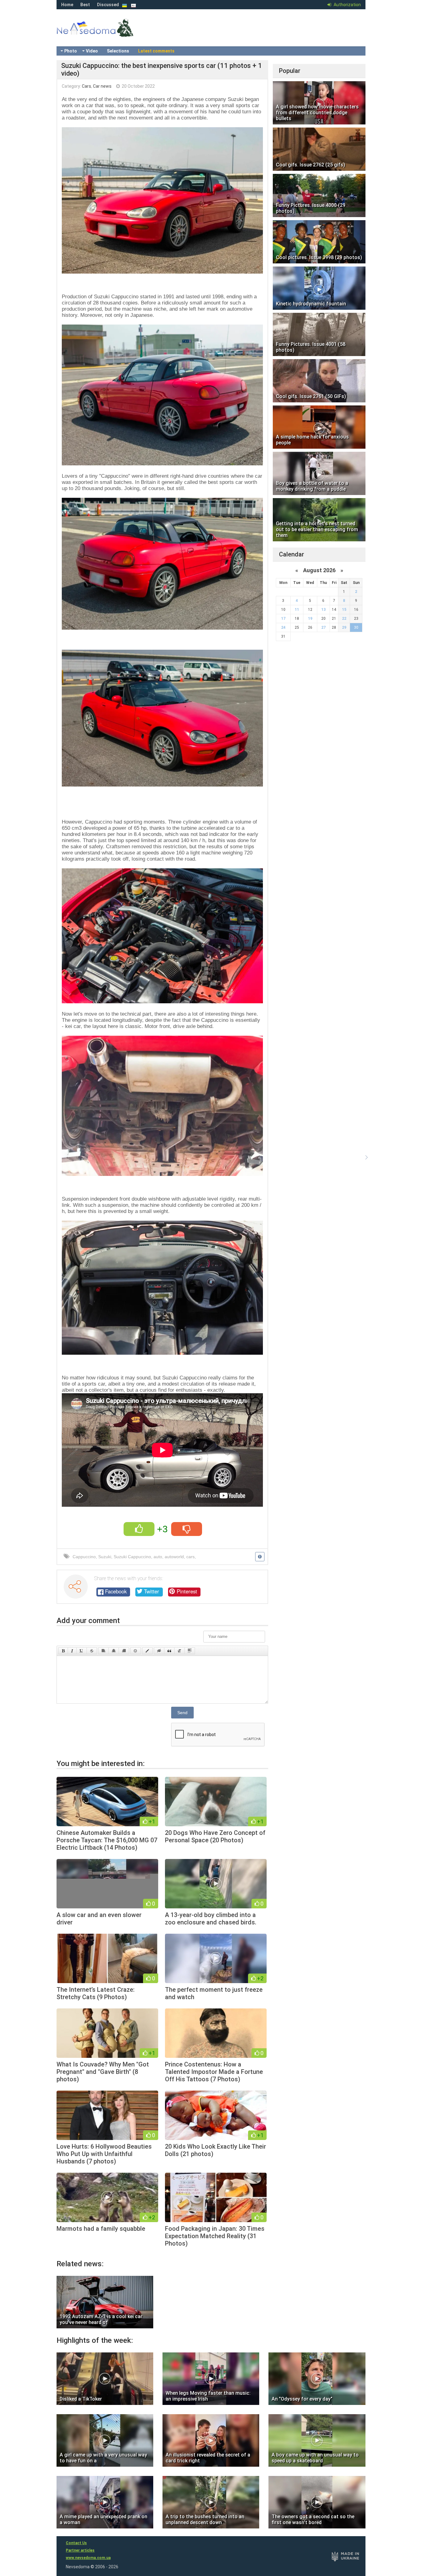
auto (158, 1557)
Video (92, 51)
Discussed (108, 5)
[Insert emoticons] (136, 1651)
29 (344, 627)
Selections (118, 51)
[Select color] (147, 1651)
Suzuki (105, 1557)
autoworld (174, 1557)
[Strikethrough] (92, 1651)
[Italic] (72, 1651)
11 (297, 610)
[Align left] (103, 1651)
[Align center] (114, 1651)
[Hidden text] (159, 1651)
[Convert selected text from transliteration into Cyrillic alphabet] (179, 1651)
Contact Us (76, 2543)
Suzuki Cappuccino (132, 1557)
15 (344, 610)
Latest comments (156, 51)
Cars (87, 86)
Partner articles (80, 2550)
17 (283, 619)
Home (67, 5)
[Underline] (82, 1651)
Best (85, 5)
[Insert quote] (169, 1651)
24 (283, 627)
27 (323, 627)
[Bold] (63, 1651)
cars (190, 1557)
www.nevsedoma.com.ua (88, 2558)
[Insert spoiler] (190, 1651)
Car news (102, 86)
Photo (71, 51)
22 (344, 619)
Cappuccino (84, 1557)
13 (323, 610)
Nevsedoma (106, 34)
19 (310, 619)
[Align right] (124, 1651)
